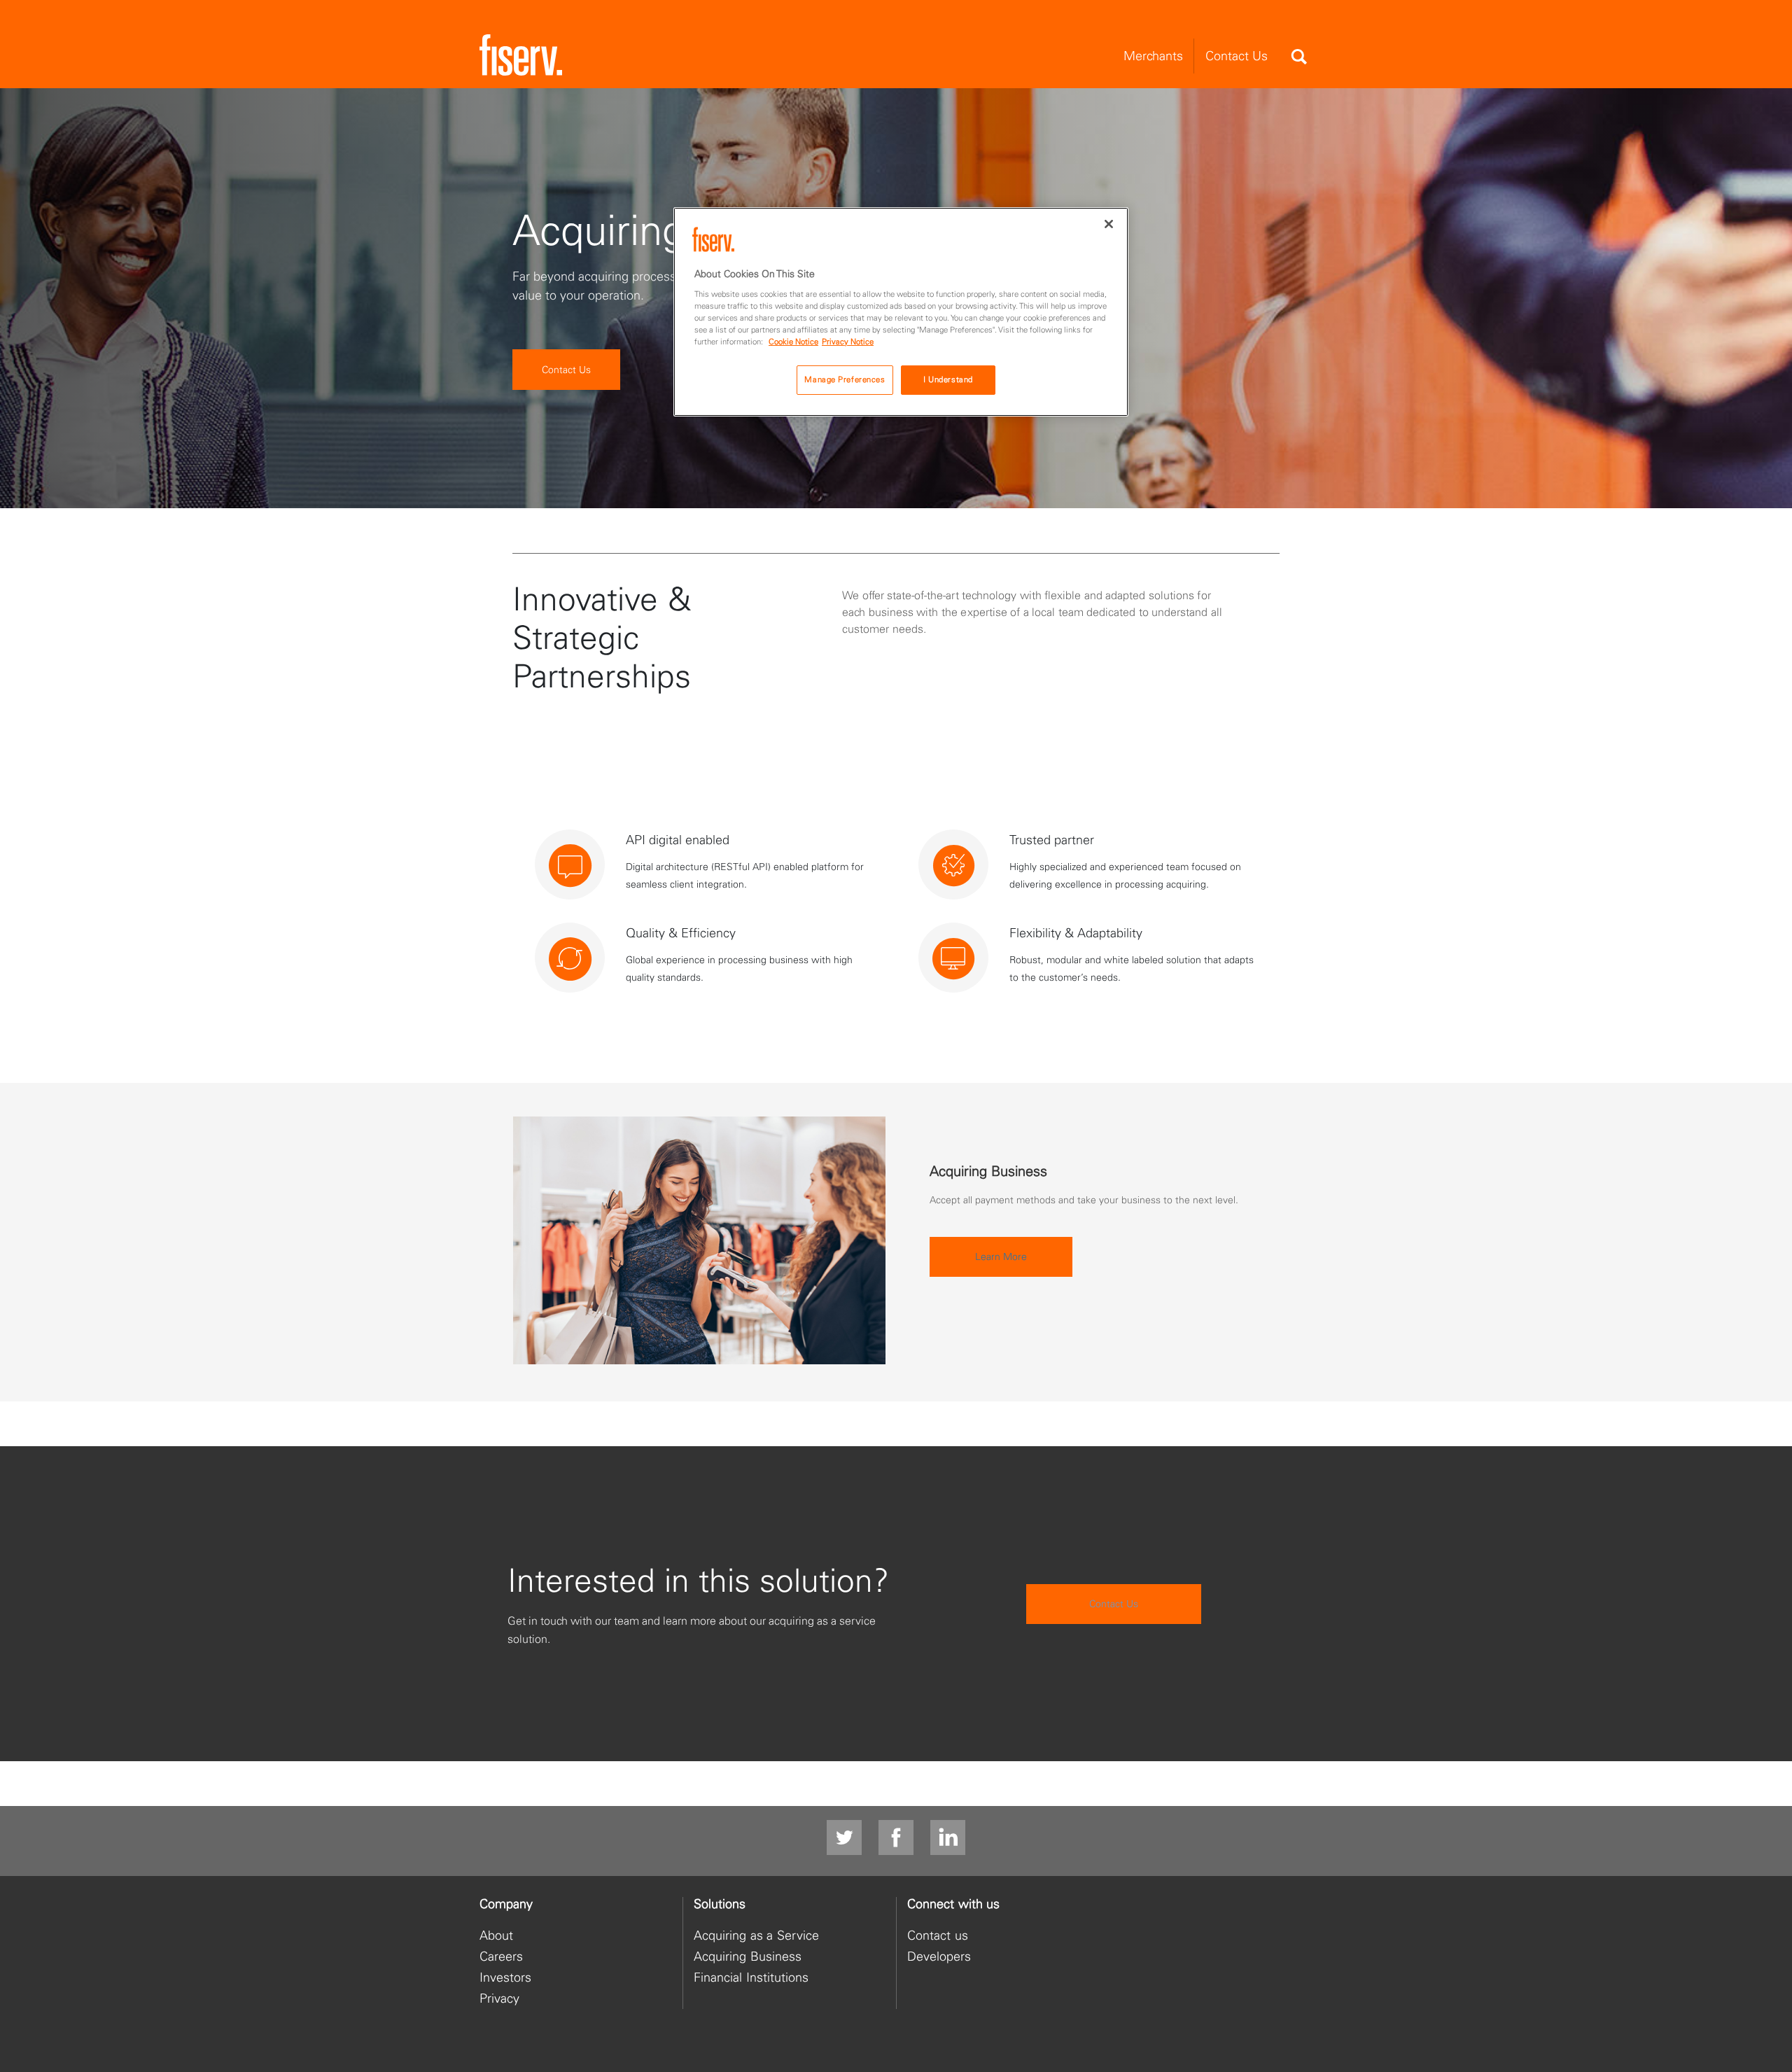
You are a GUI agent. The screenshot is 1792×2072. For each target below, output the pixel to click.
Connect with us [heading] (953, 1904)
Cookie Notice (793, 342)
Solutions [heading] (720, 1904)
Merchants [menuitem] (1153, 56)
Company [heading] (506, 1904)
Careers (501, 1956)
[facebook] (896, 1838)
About (496, 1935)
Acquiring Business (748, 1956)
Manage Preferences (845, 379)
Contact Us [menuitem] (1237, 56)
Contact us (938, 1935)
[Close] (1109, 224)
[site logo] (521, 56)
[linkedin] (948, 1838)
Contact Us (566, 370)
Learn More (1001, 1256)
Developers (939, 1956)
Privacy (499, 1998)
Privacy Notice (848, 342)
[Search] (1298, 57)
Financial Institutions (751, 1977)
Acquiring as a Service (756, 1935)
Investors (505, 1977)
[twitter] (844, 1838)
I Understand (948, 379)
